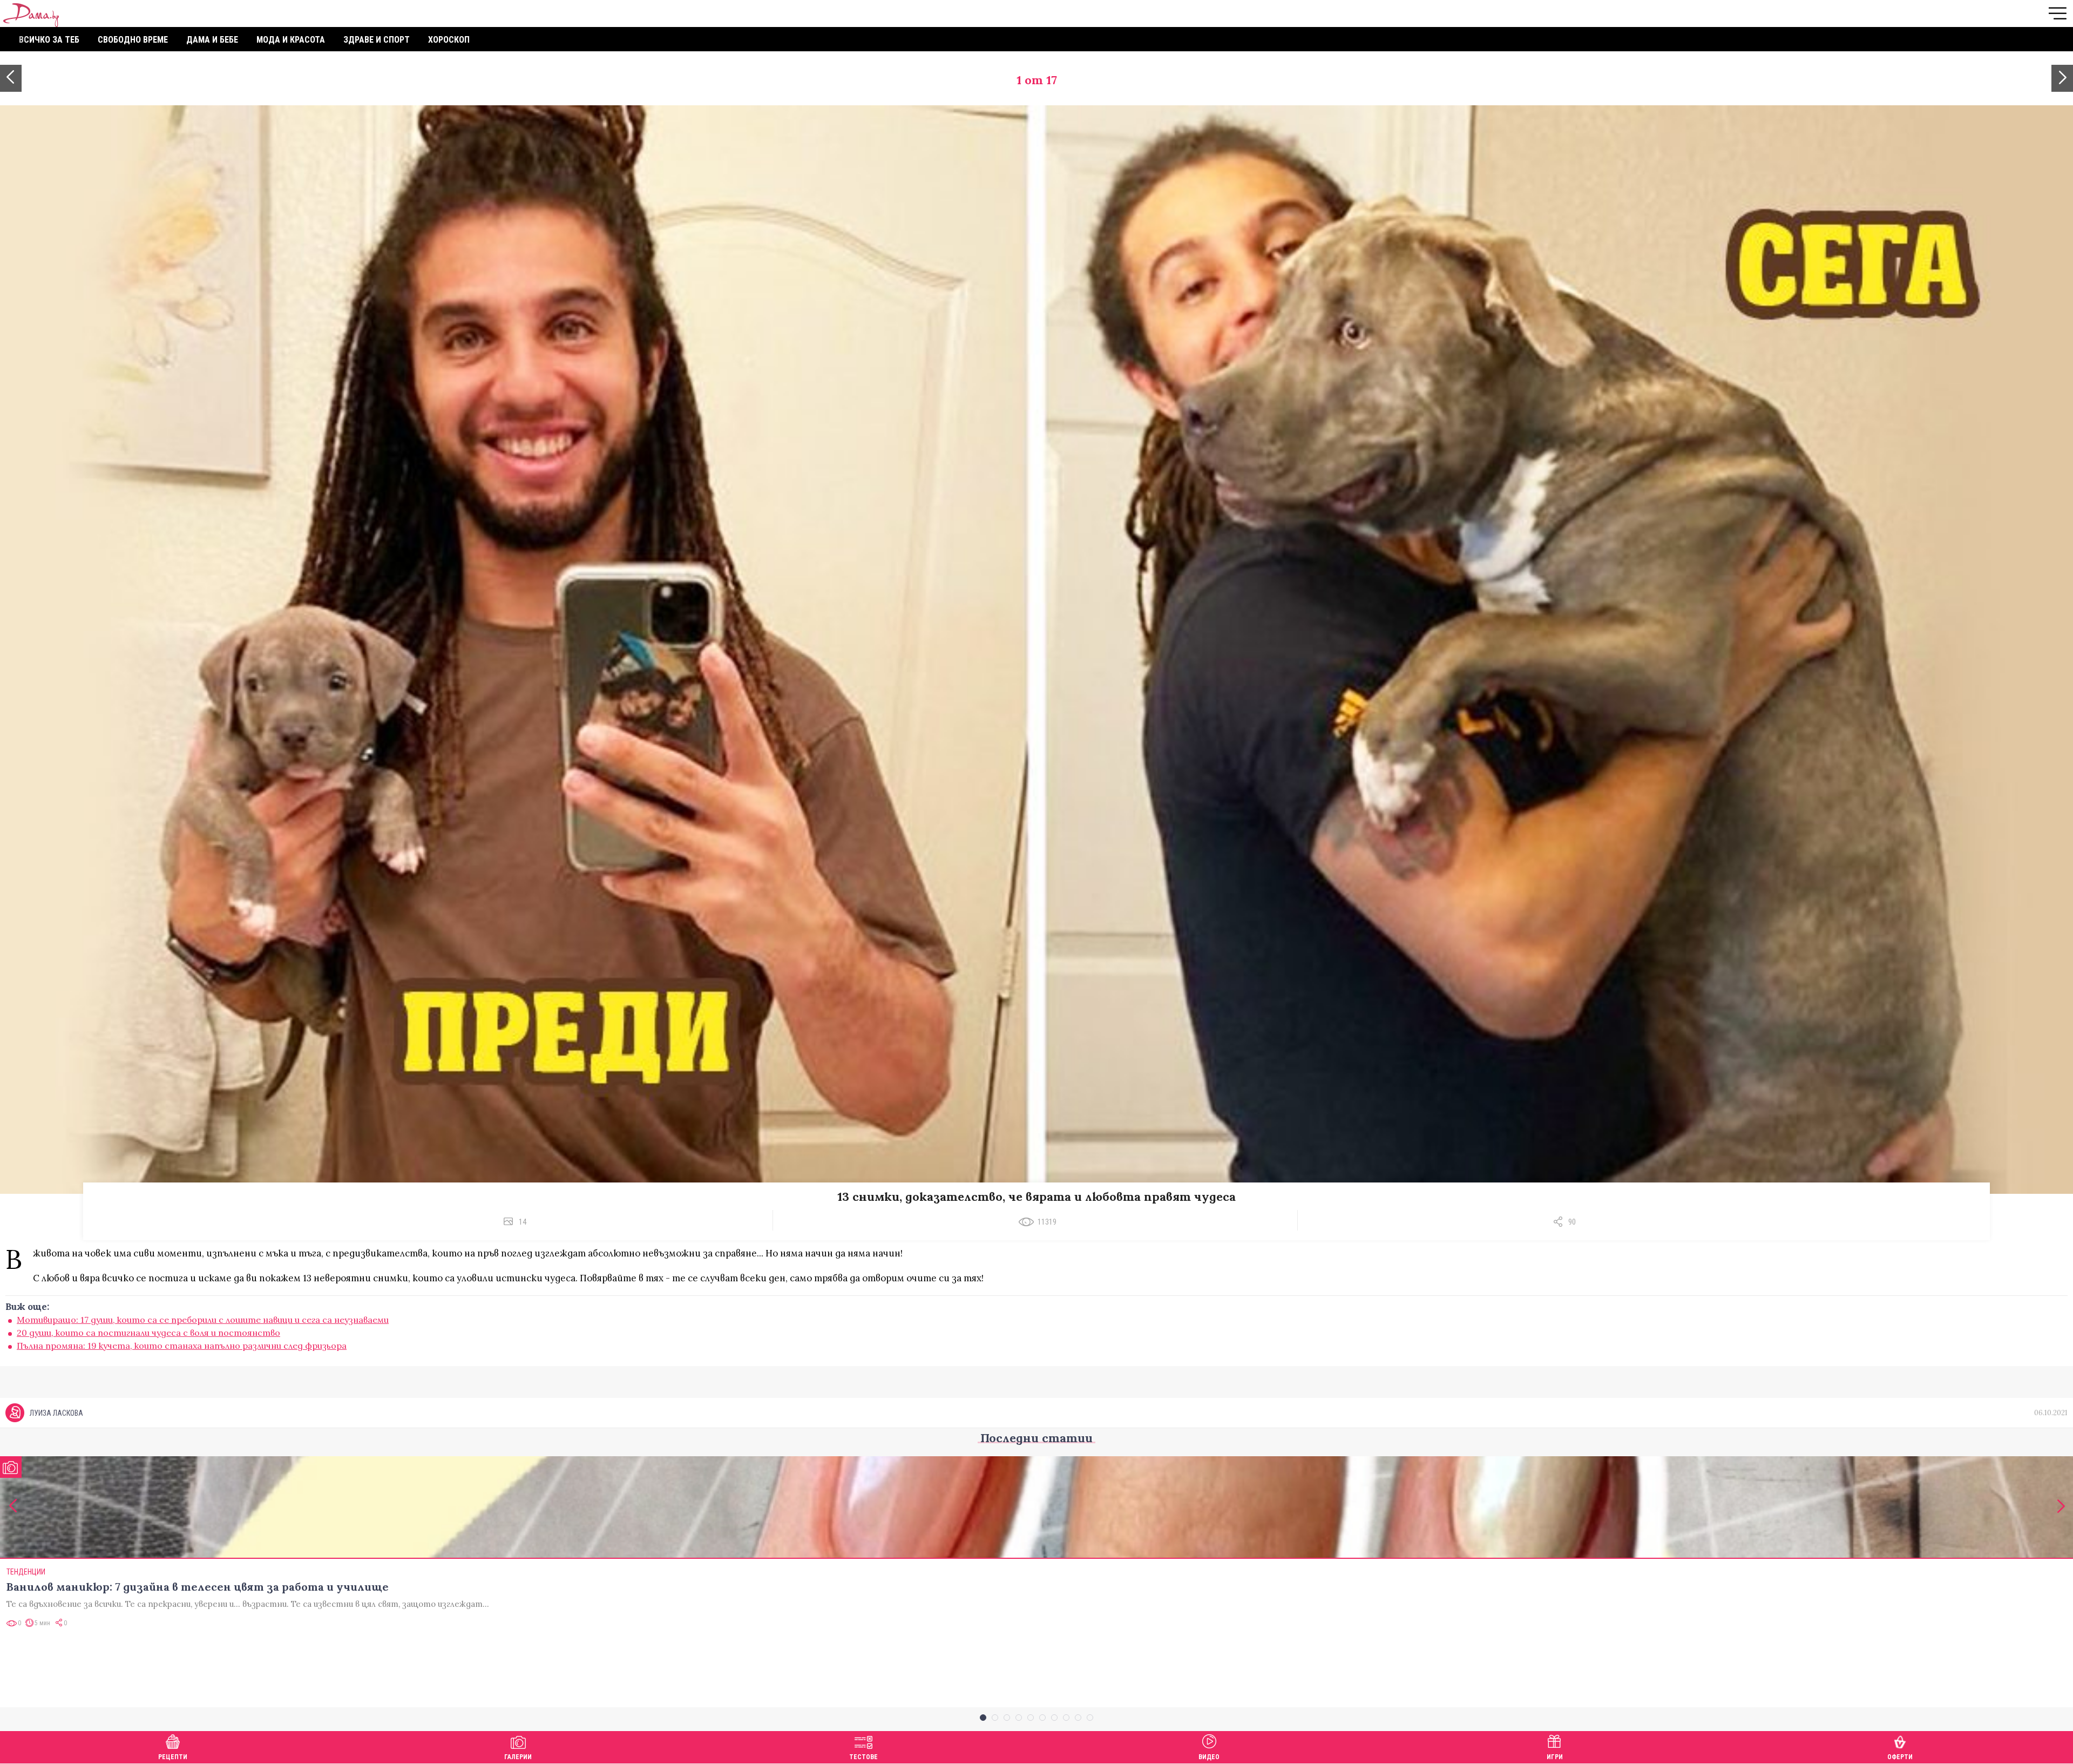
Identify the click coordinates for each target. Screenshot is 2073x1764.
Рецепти (173, 1757)
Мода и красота (291, 40)
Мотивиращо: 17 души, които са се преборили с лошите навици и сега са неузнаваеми (203, 1320)
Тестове (863, 1757)
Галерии (518, 1757)
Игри (1555, 1757)
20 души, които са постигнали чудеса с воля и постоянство (148, 1333)
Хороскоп (449, 40)
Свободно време (133, 40)
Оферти (1900, 1757)
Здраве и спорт (377, 40)
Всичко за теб (49, 40)
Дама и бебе (212, 40)
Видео (1209, 1757)
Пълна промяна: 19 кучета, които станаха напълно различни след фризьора (182, 1346)
